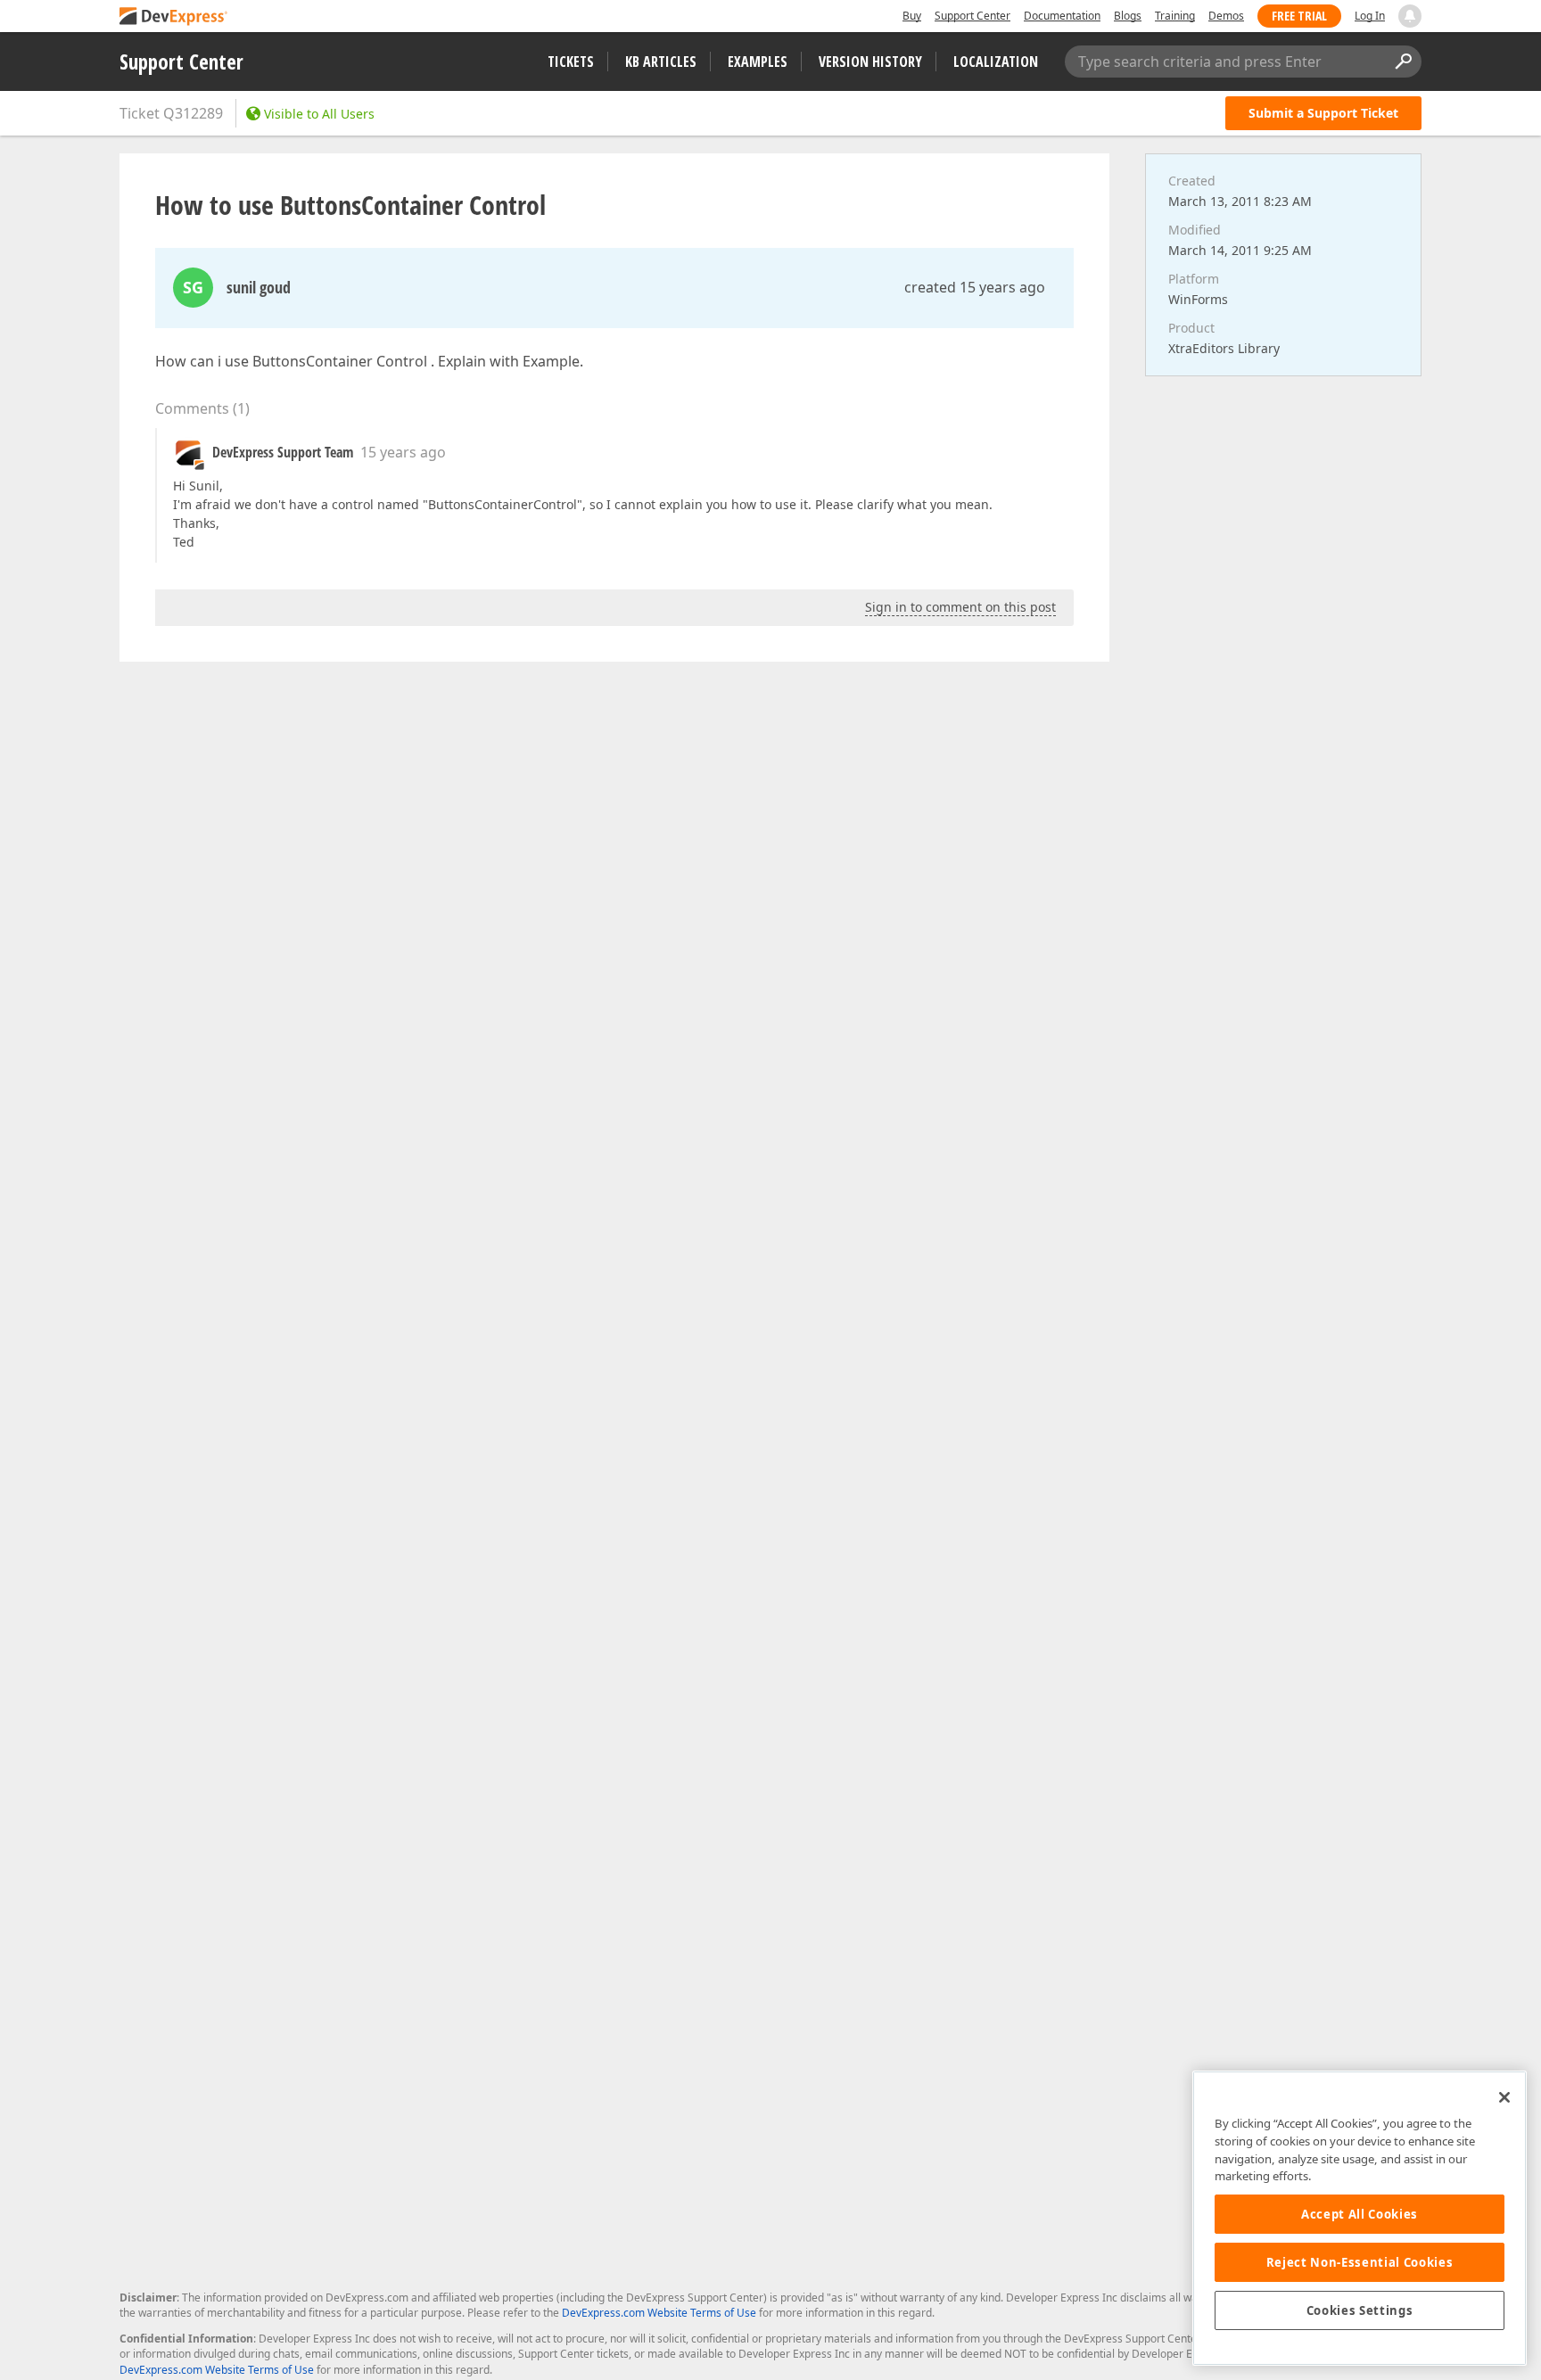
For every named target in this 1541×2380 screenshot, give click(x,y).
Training (1175, 16)
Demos (1226, 16)
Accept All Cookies (1360, 2214)
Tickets (571, 62)
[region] (1360, 2218)
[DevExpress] (174, 17)
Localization (996, 62)
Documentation (1062, 16)
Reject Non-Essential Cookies (1360, 2262)
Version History (870, 62)
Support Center (972, 16)
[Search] (1403, 62)
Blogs (1128, 16)
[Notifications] (1410, 16)
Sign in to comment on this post (960, 607)
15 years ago (403, 452)
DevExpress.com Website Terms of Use (659, 2313)
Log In (1370, 16)
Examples (758, 62)
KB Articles (661, 62)
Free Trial (1299, 16)
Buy (912, 16)
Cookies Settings (1360, 2310)
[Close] (1504, 2097)
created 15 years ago (975, 287)
